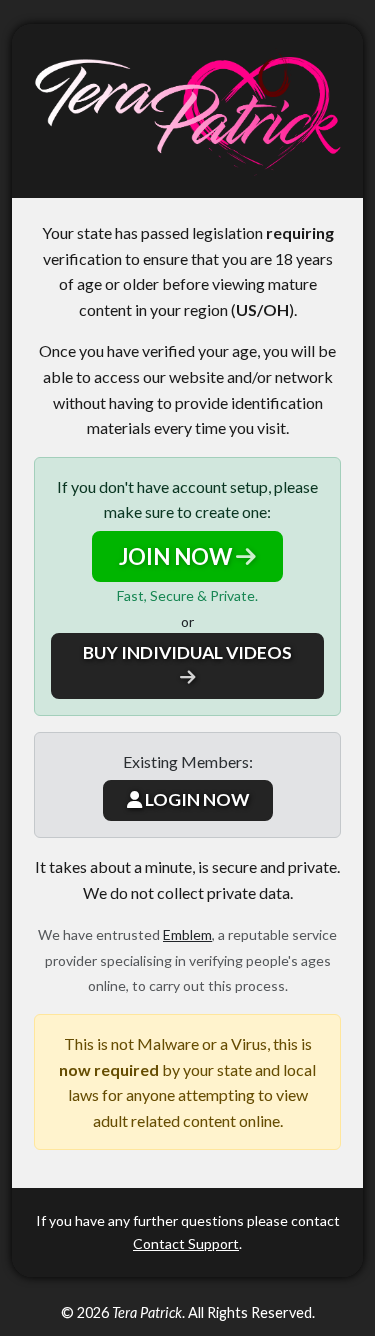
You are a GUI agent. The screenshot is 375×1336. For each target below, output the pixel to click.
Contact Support (186, 1243)
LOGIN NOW (195, 799)
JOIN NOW (177, 556)
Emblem (187, 934)
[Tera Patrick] (187, 111)
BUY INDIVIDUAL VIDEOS (187, 652)
